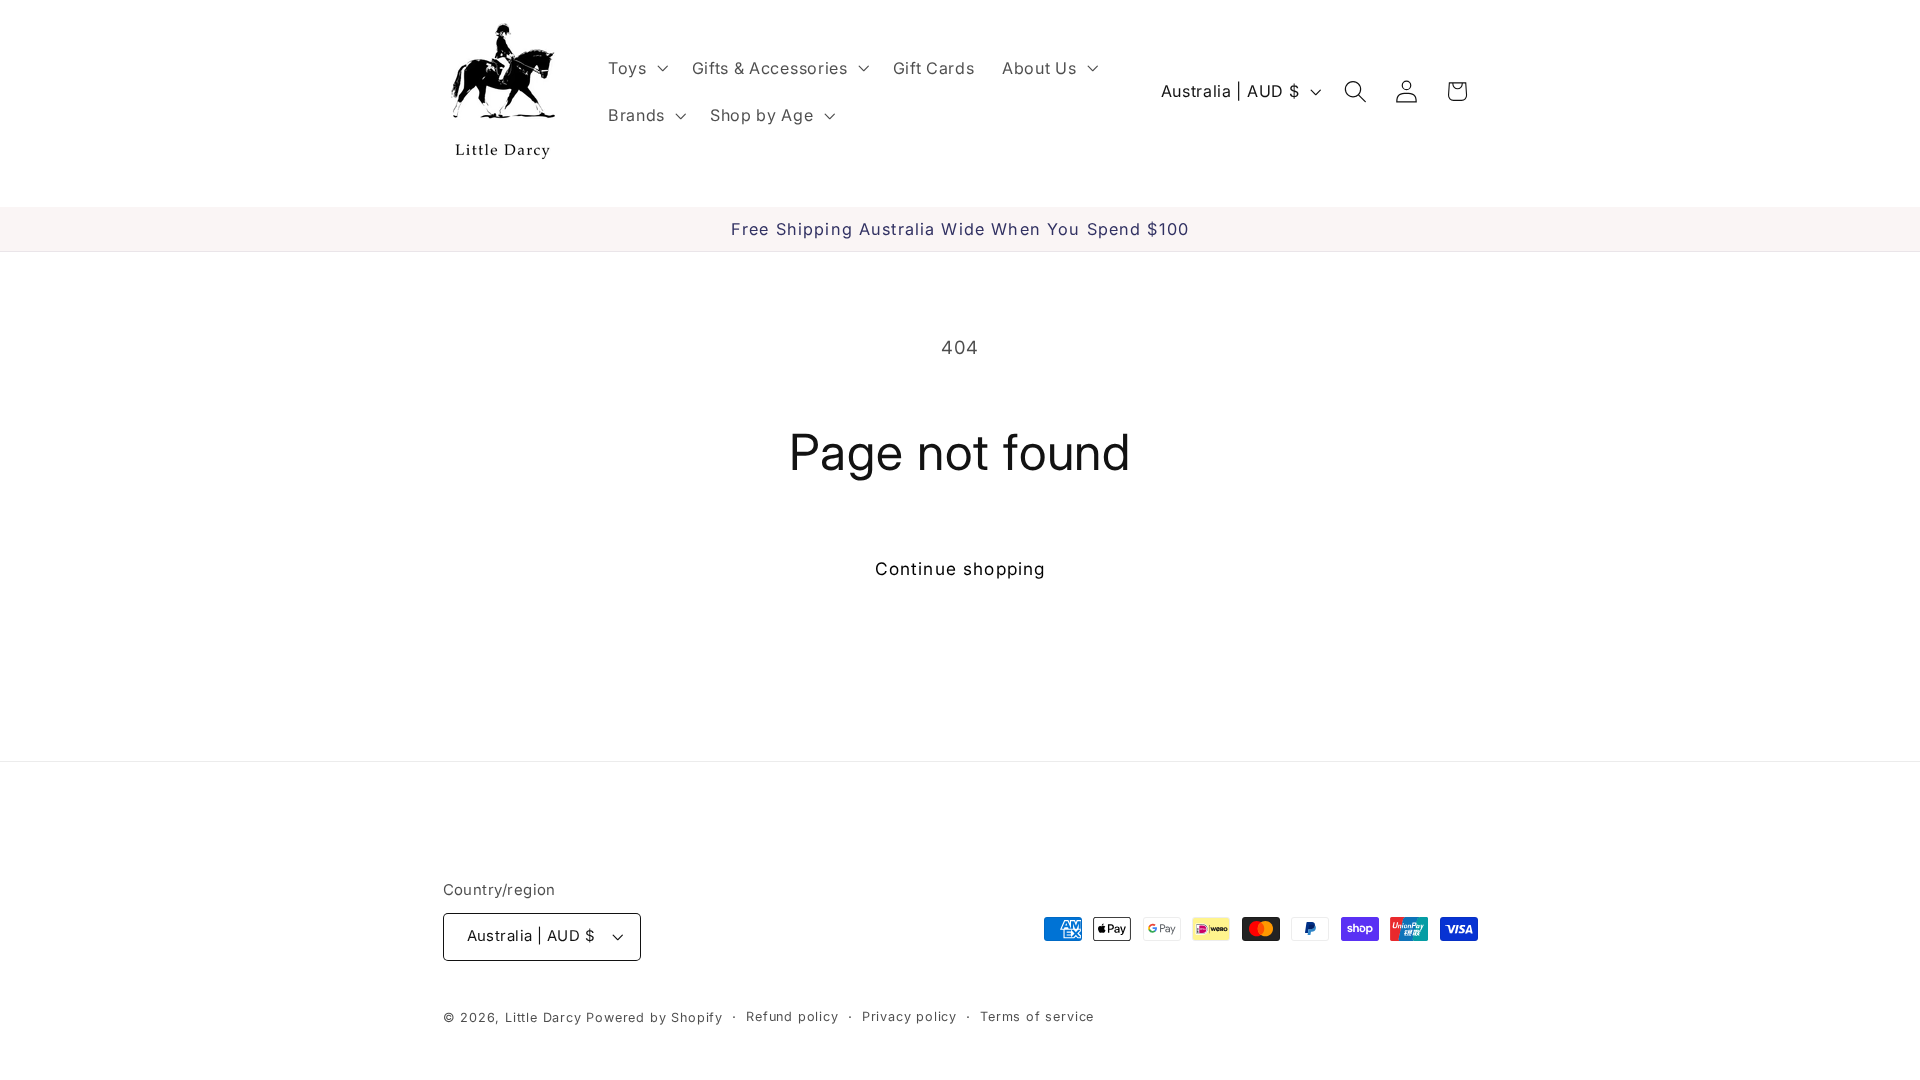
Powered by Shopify (654, 1017)
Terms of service (1037, 1016)
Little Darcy (543, 1017)
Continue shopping (960, 568)
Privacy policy (909, 1016)
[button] (636, 68)
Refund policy (792, 1016)
